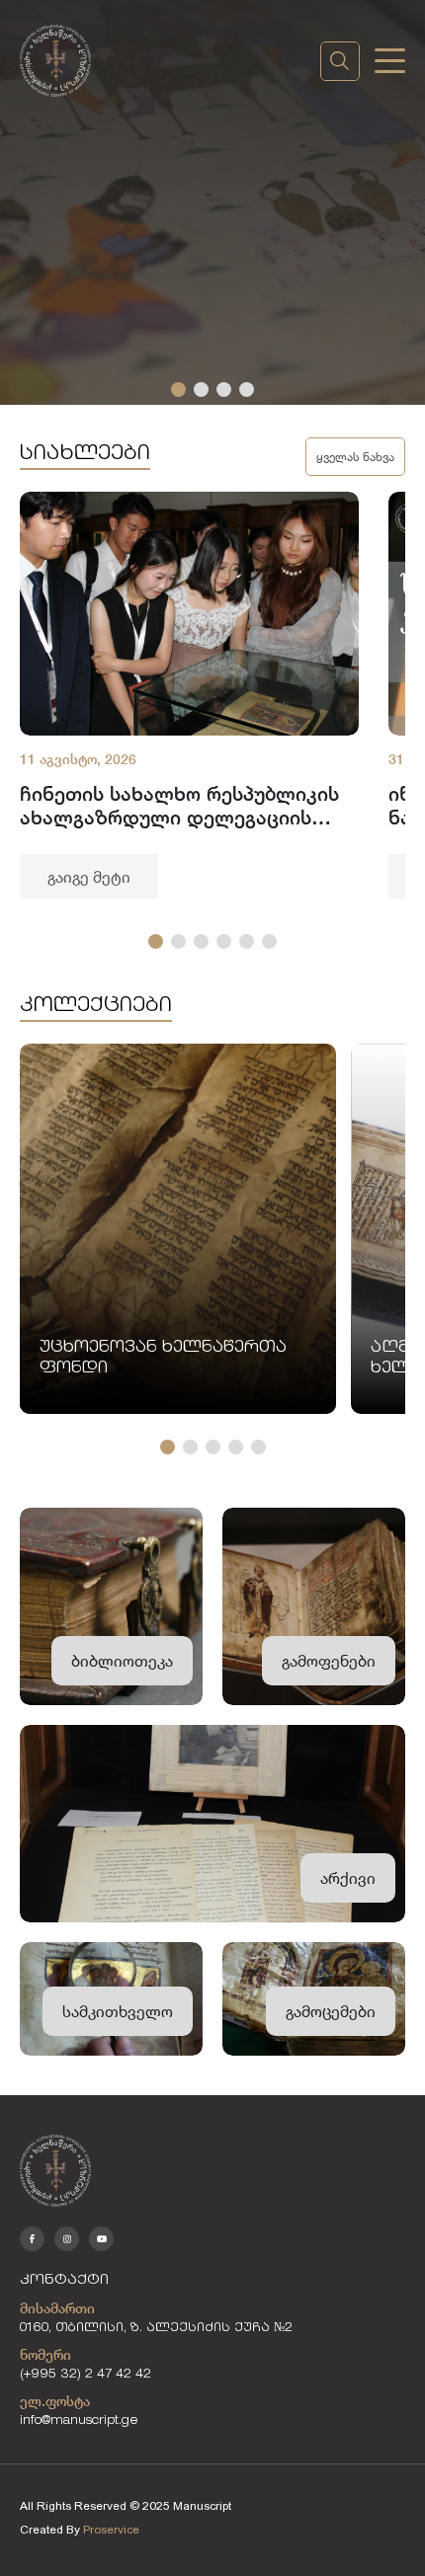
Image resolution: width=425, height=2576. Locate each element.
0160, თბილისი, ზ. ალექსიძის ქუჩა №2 (156, 2329)
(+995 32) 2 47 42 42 (85, 2375)
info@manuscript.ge (79, 2421)
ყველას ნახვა (355, 456)
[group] (189, 695)
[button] (178, 390)
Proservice (111, 2530)
